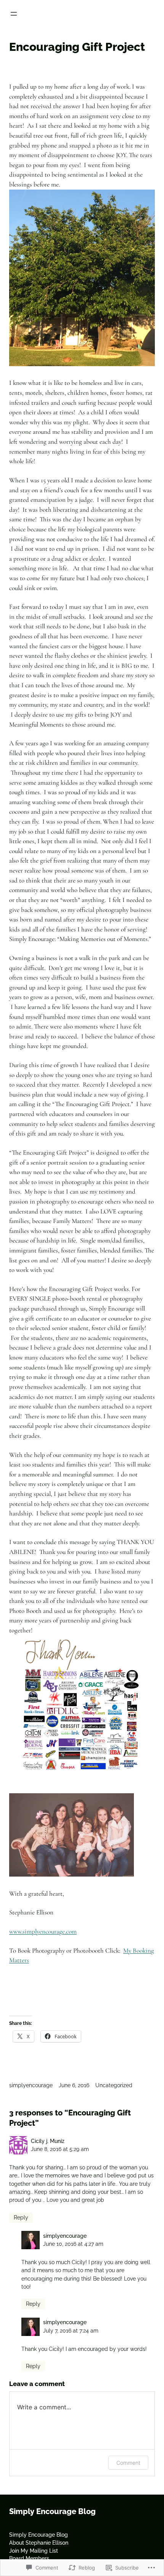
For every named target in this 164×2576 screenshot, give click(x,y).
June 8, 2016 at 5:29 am (60, 2149)
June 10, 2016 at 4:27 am (73, 2244)
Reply (21, 2218)
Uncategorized (114, 2085)
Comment (128, 2463)
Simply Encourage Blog (52, 2511)
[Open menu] (14, 14)
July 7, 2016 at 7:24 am (71, 2331)
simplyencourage (31, 2085)
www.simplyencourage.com (43, 1931)
